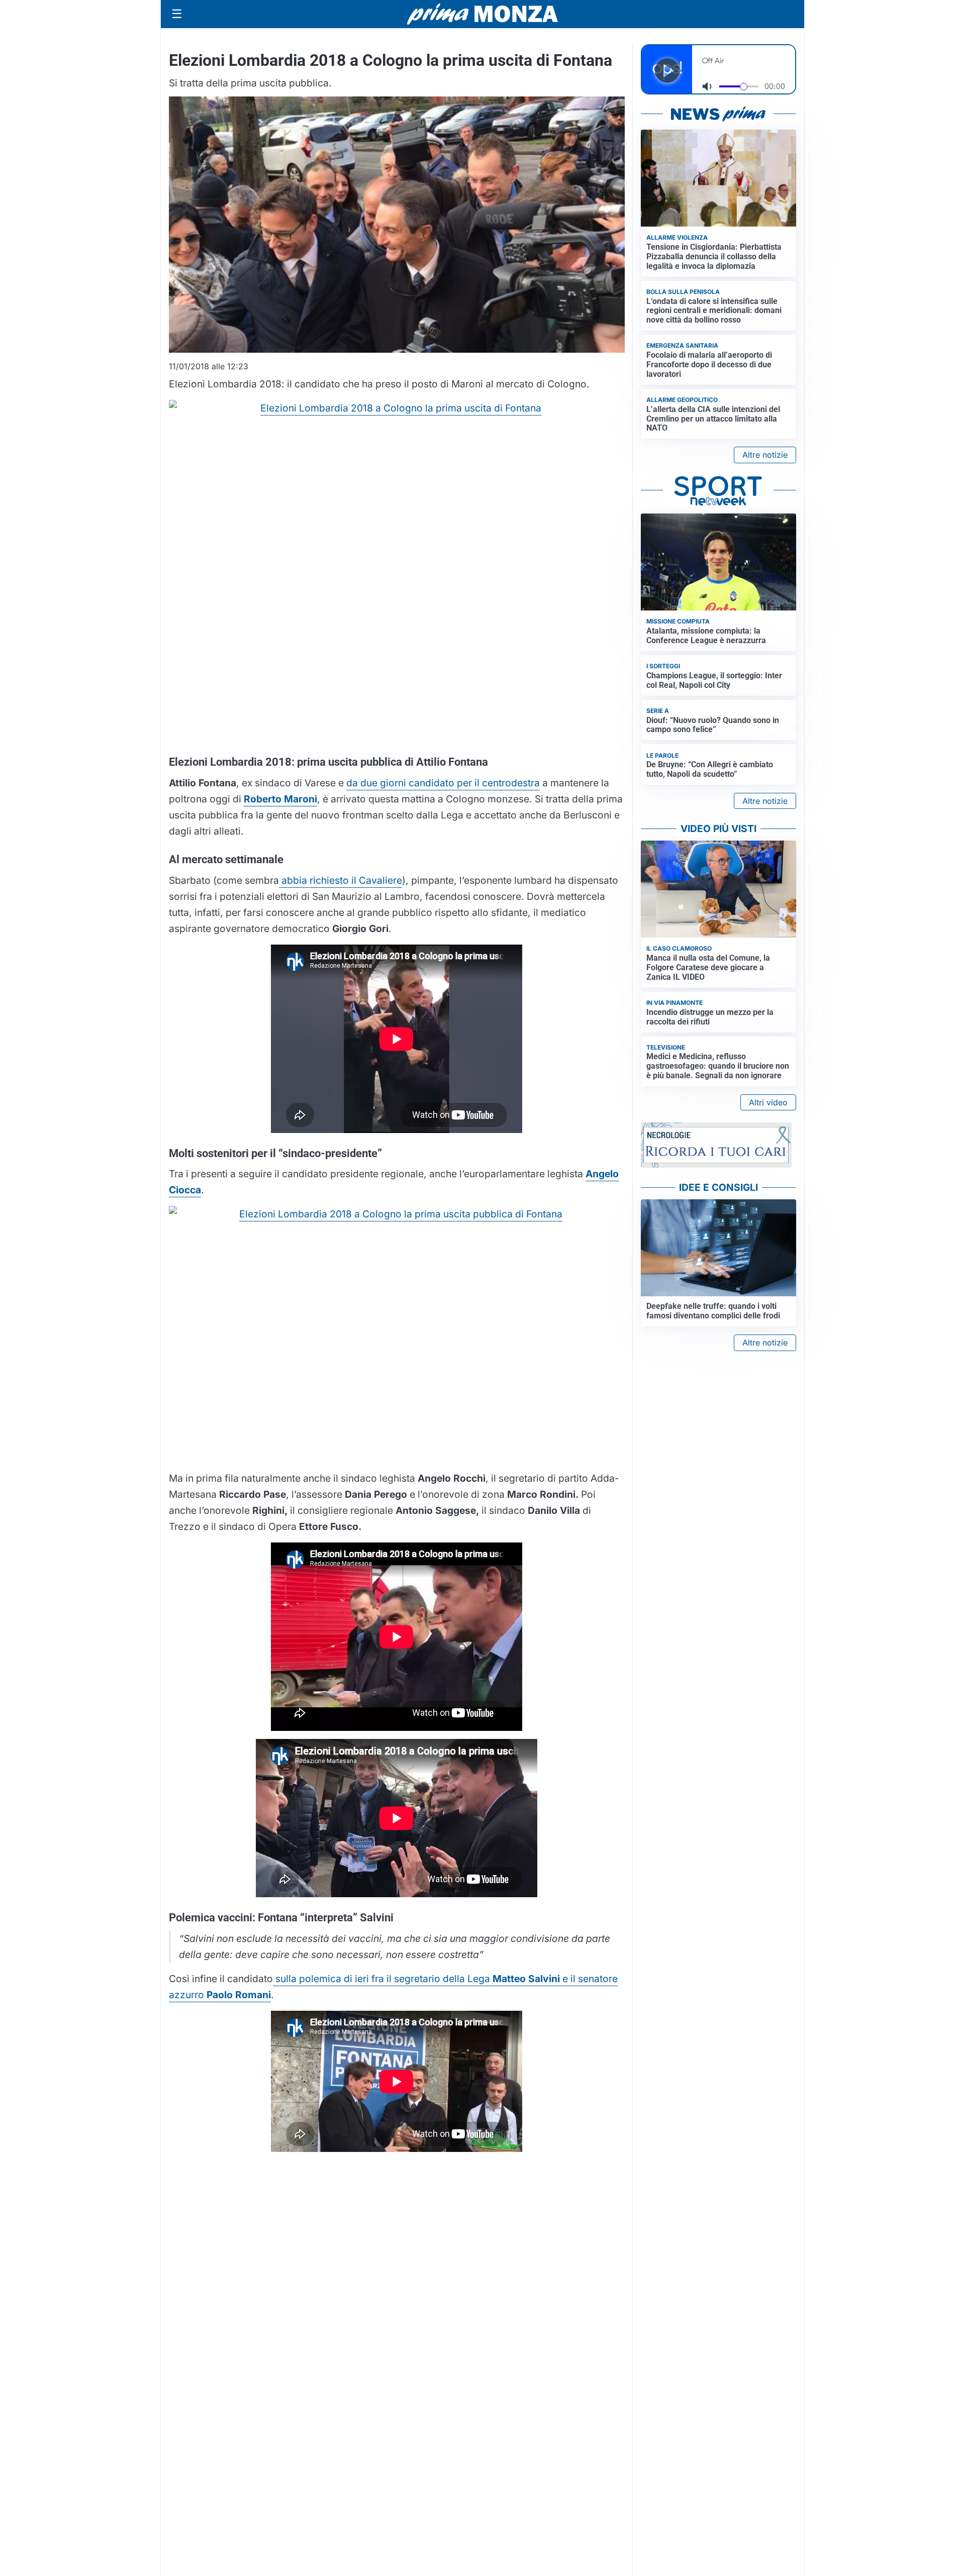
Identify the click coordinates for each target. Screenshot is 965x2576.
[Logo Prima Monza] (482, 14)
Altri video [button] (768, 1102)
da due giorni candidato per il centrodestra (443, 783)
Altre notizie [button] (765, 455)
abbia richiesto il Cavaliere (341, 880)
